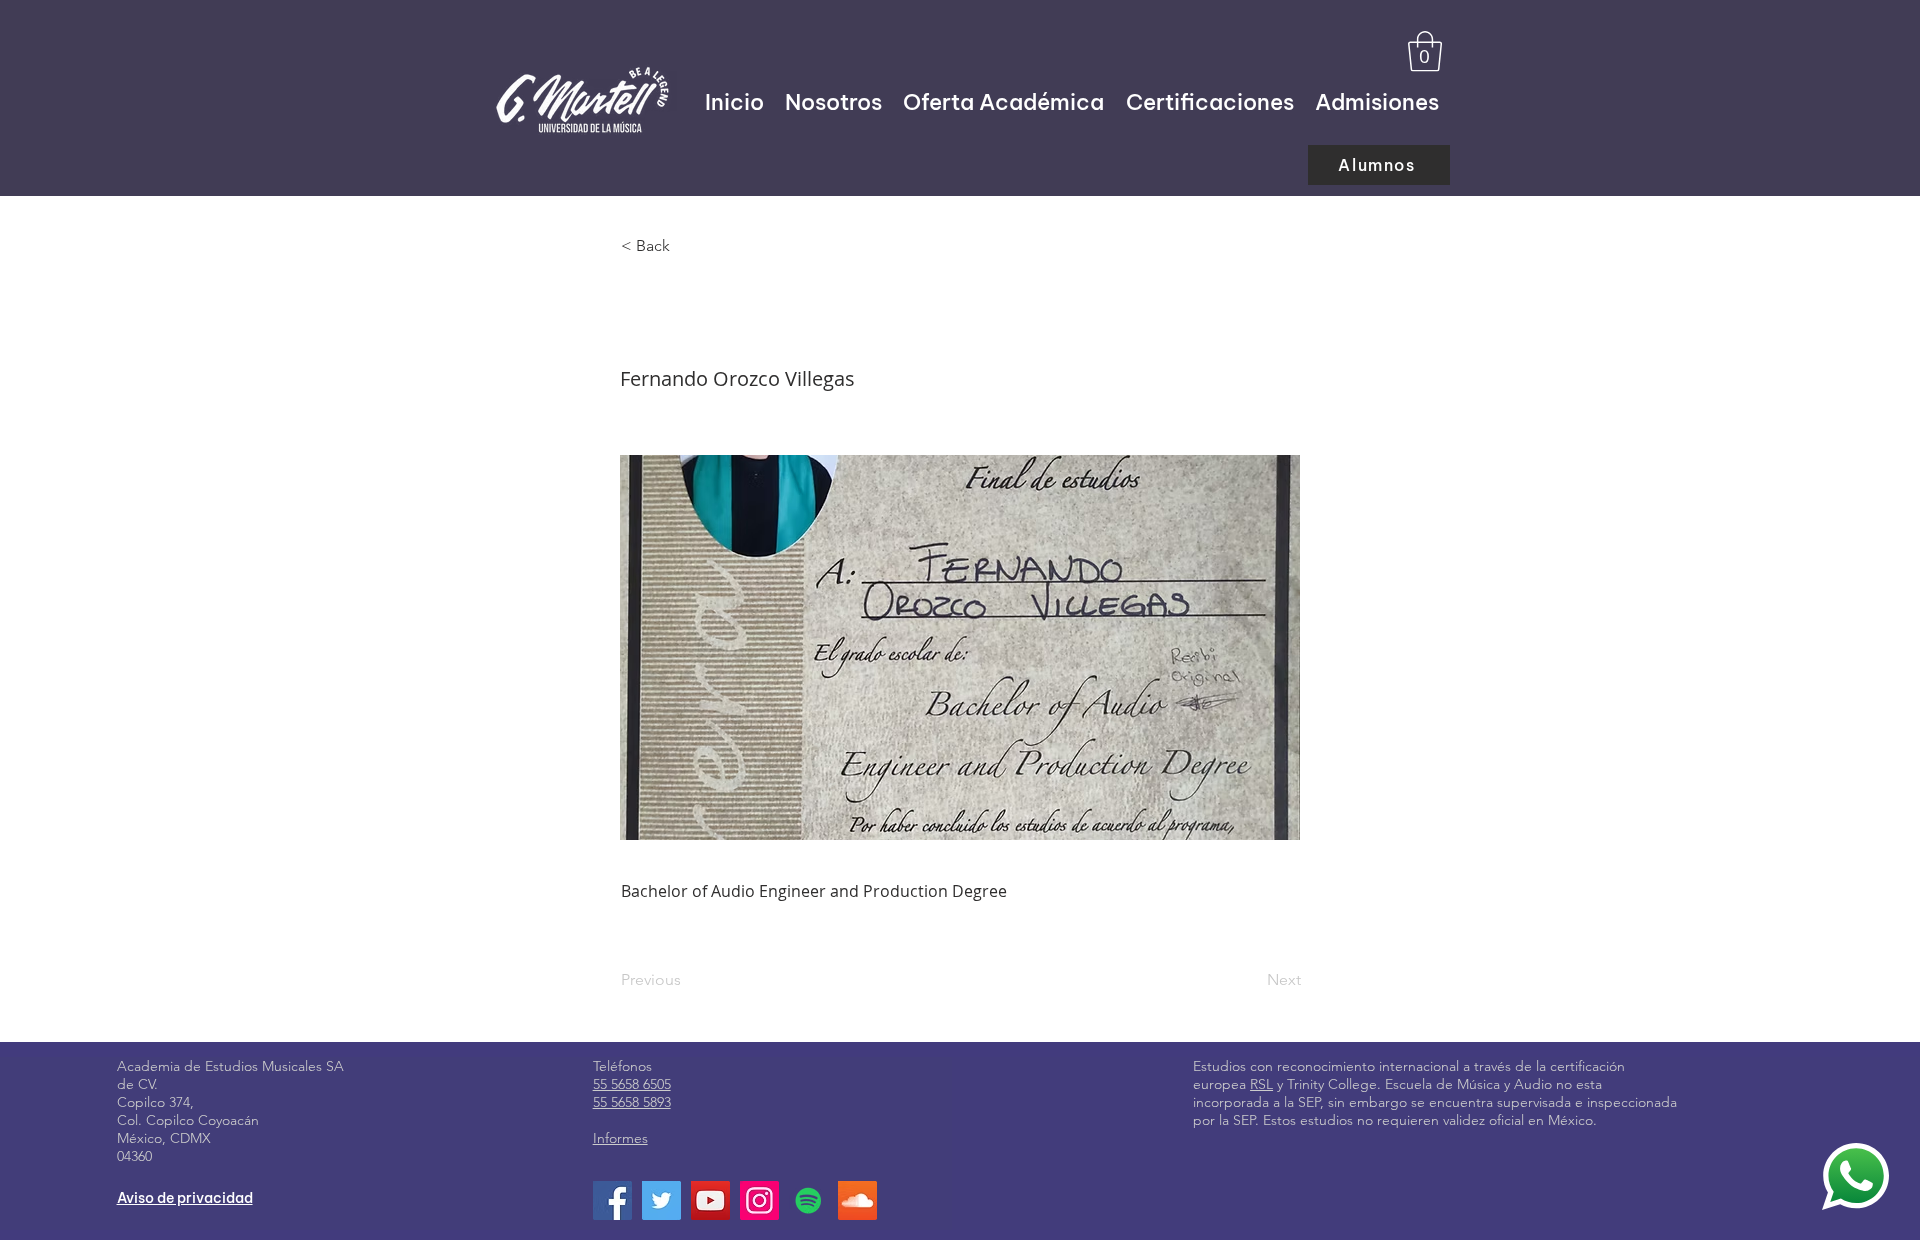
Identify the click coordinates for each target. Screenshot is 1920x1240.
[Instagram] (759, 1200)
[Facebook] (612, 1200)
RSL (1261, 1084)
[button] (1425, 51)
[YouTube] (710, 1200)
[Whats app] (1855, 1176)
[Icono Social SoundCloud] (857, 1200)
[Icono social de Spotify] (808, 1200)
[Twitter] (661, 1200)
